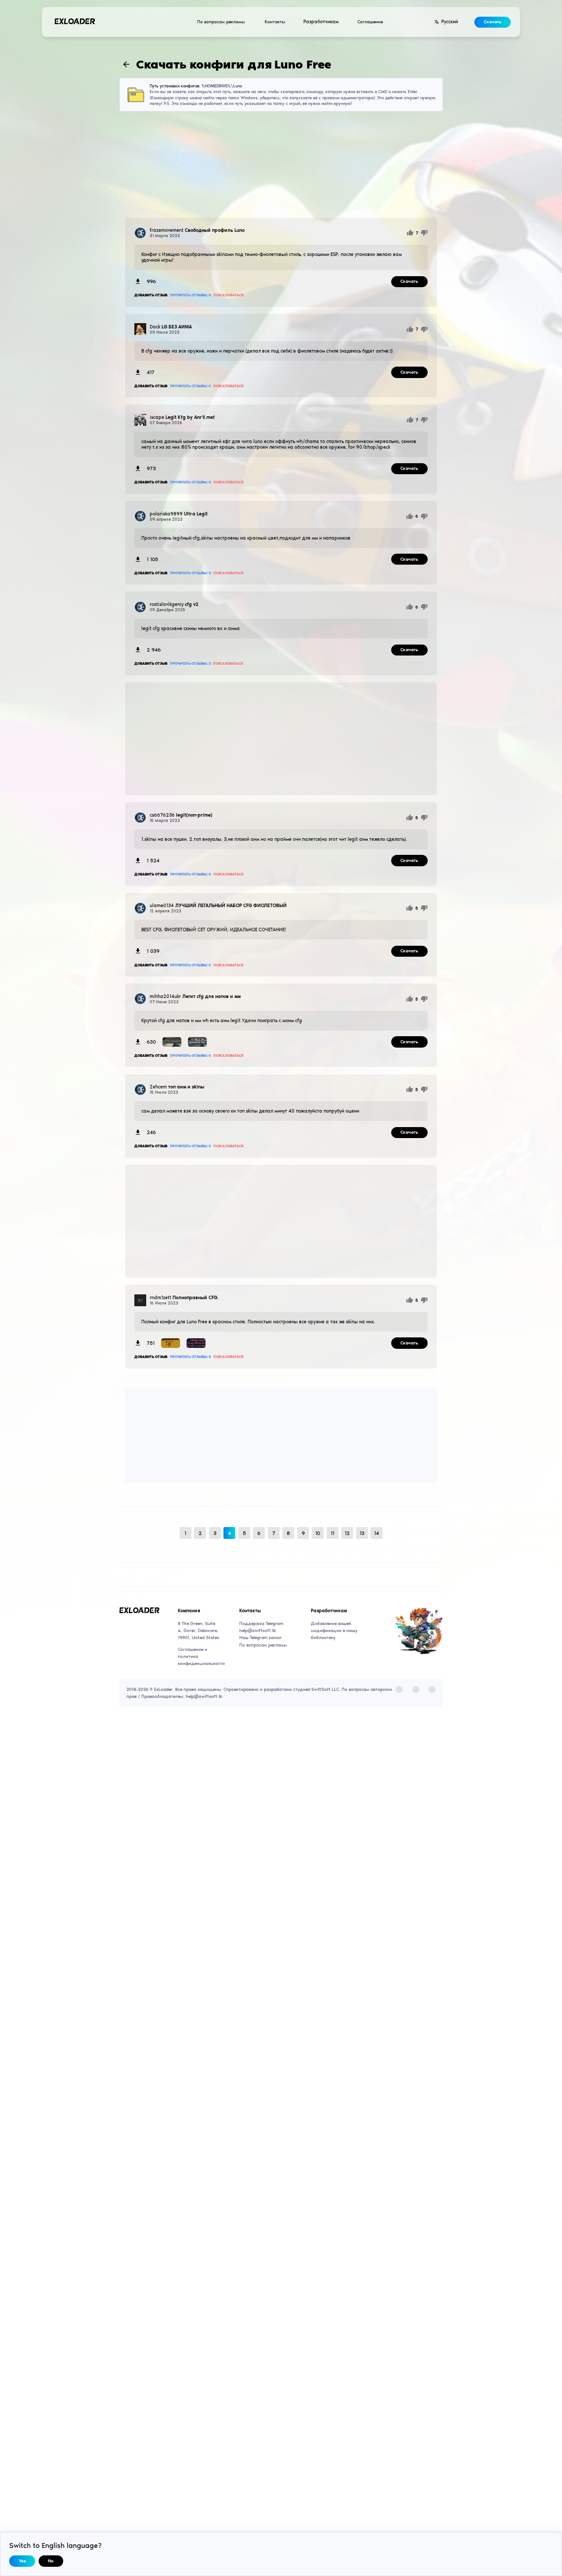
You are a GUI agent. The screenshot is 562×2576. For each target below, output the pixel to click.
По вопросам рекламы (221, 22)
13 (362, 1533)
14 (376, 1533)
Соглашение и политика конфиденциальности (199, 1657)
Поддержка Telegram (261, 1624)
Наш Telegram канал (260, 1638)
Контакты (275, 22)
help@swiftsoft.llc (258, 1631)
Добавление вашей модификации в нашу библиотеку (334, 1631)
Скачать (493, 22)
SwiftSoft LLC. (326, 1690)
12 (347, 1533)
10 (318, 1533)
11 (332, 1533)
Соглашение (370, 22)
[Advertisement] (281, 165)
